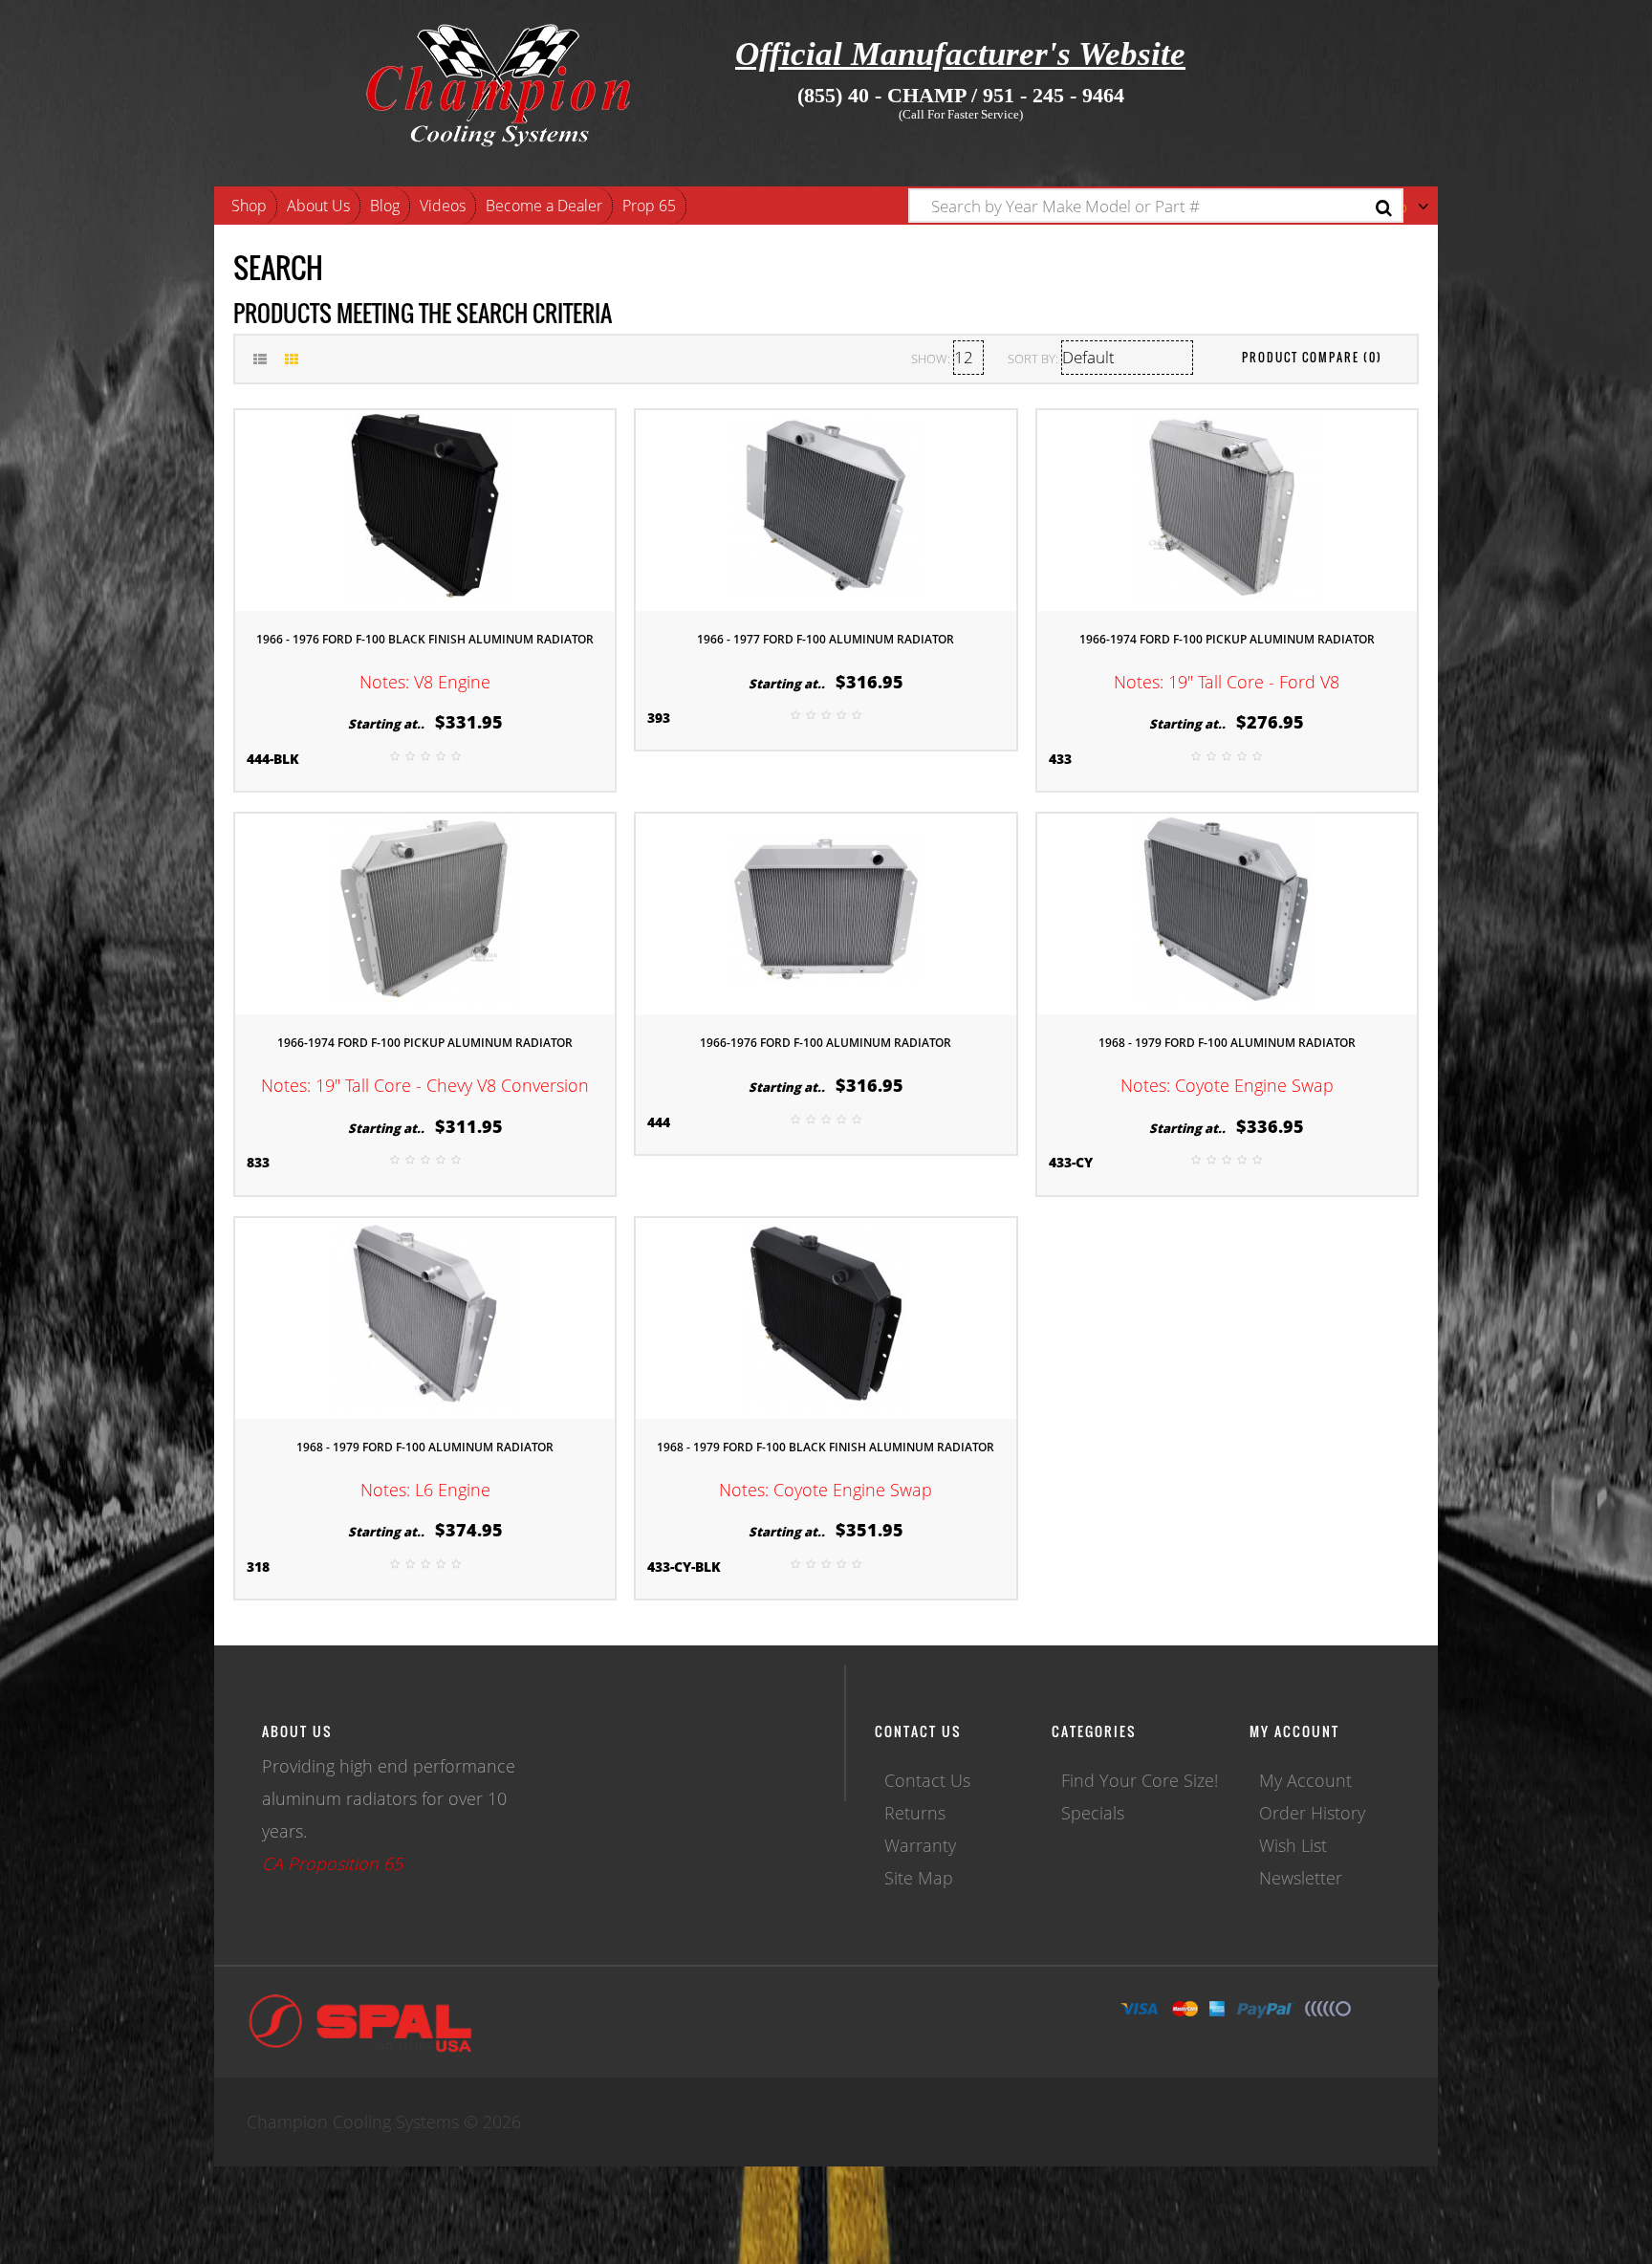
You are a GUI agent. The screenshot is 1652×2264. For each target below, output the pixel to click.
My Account (1305, 1780)
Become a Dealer (544, 206)
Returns (915, 1813)
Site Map (919, 1878)
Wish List (1293, 1845)
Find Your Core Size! (1140, 1780)
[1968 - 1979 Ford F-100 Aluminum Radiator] (1227, 912)
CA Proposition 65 (332, 1863)
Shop (249, 206)
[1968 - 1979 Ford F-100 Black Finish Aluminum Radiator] (826, 1316)
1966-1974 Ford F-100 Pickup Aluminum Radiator (1227, 639)
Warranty (920, 1845)
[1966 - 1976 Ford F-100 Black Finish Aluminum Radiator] (425, 508)
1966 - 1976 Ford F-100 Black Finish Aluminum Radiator (425, 639)
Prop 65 (649, 206)
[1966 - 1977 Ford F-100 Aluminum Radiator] (826, 508)
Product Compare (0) (1312, 357)
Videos (443, 206)
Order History (1312, 1813)
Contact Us (927, 1780)
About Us (318, 206)
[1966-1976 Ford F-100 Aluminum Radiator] (826, 912)
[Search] (1384, 208)
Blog (385, 206)
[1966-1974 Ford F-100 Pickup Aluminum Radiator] (1227, 508)
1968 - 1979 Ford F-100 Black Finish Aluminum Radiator (826, 1447)
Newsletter (1301, 1878)
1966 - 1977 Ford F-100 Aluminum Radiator (826, 639)
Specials (1093, 1813)
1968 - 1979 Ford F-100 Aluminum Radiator (1227, 1043)
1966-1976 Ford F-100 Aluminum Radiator (826, 1043)
